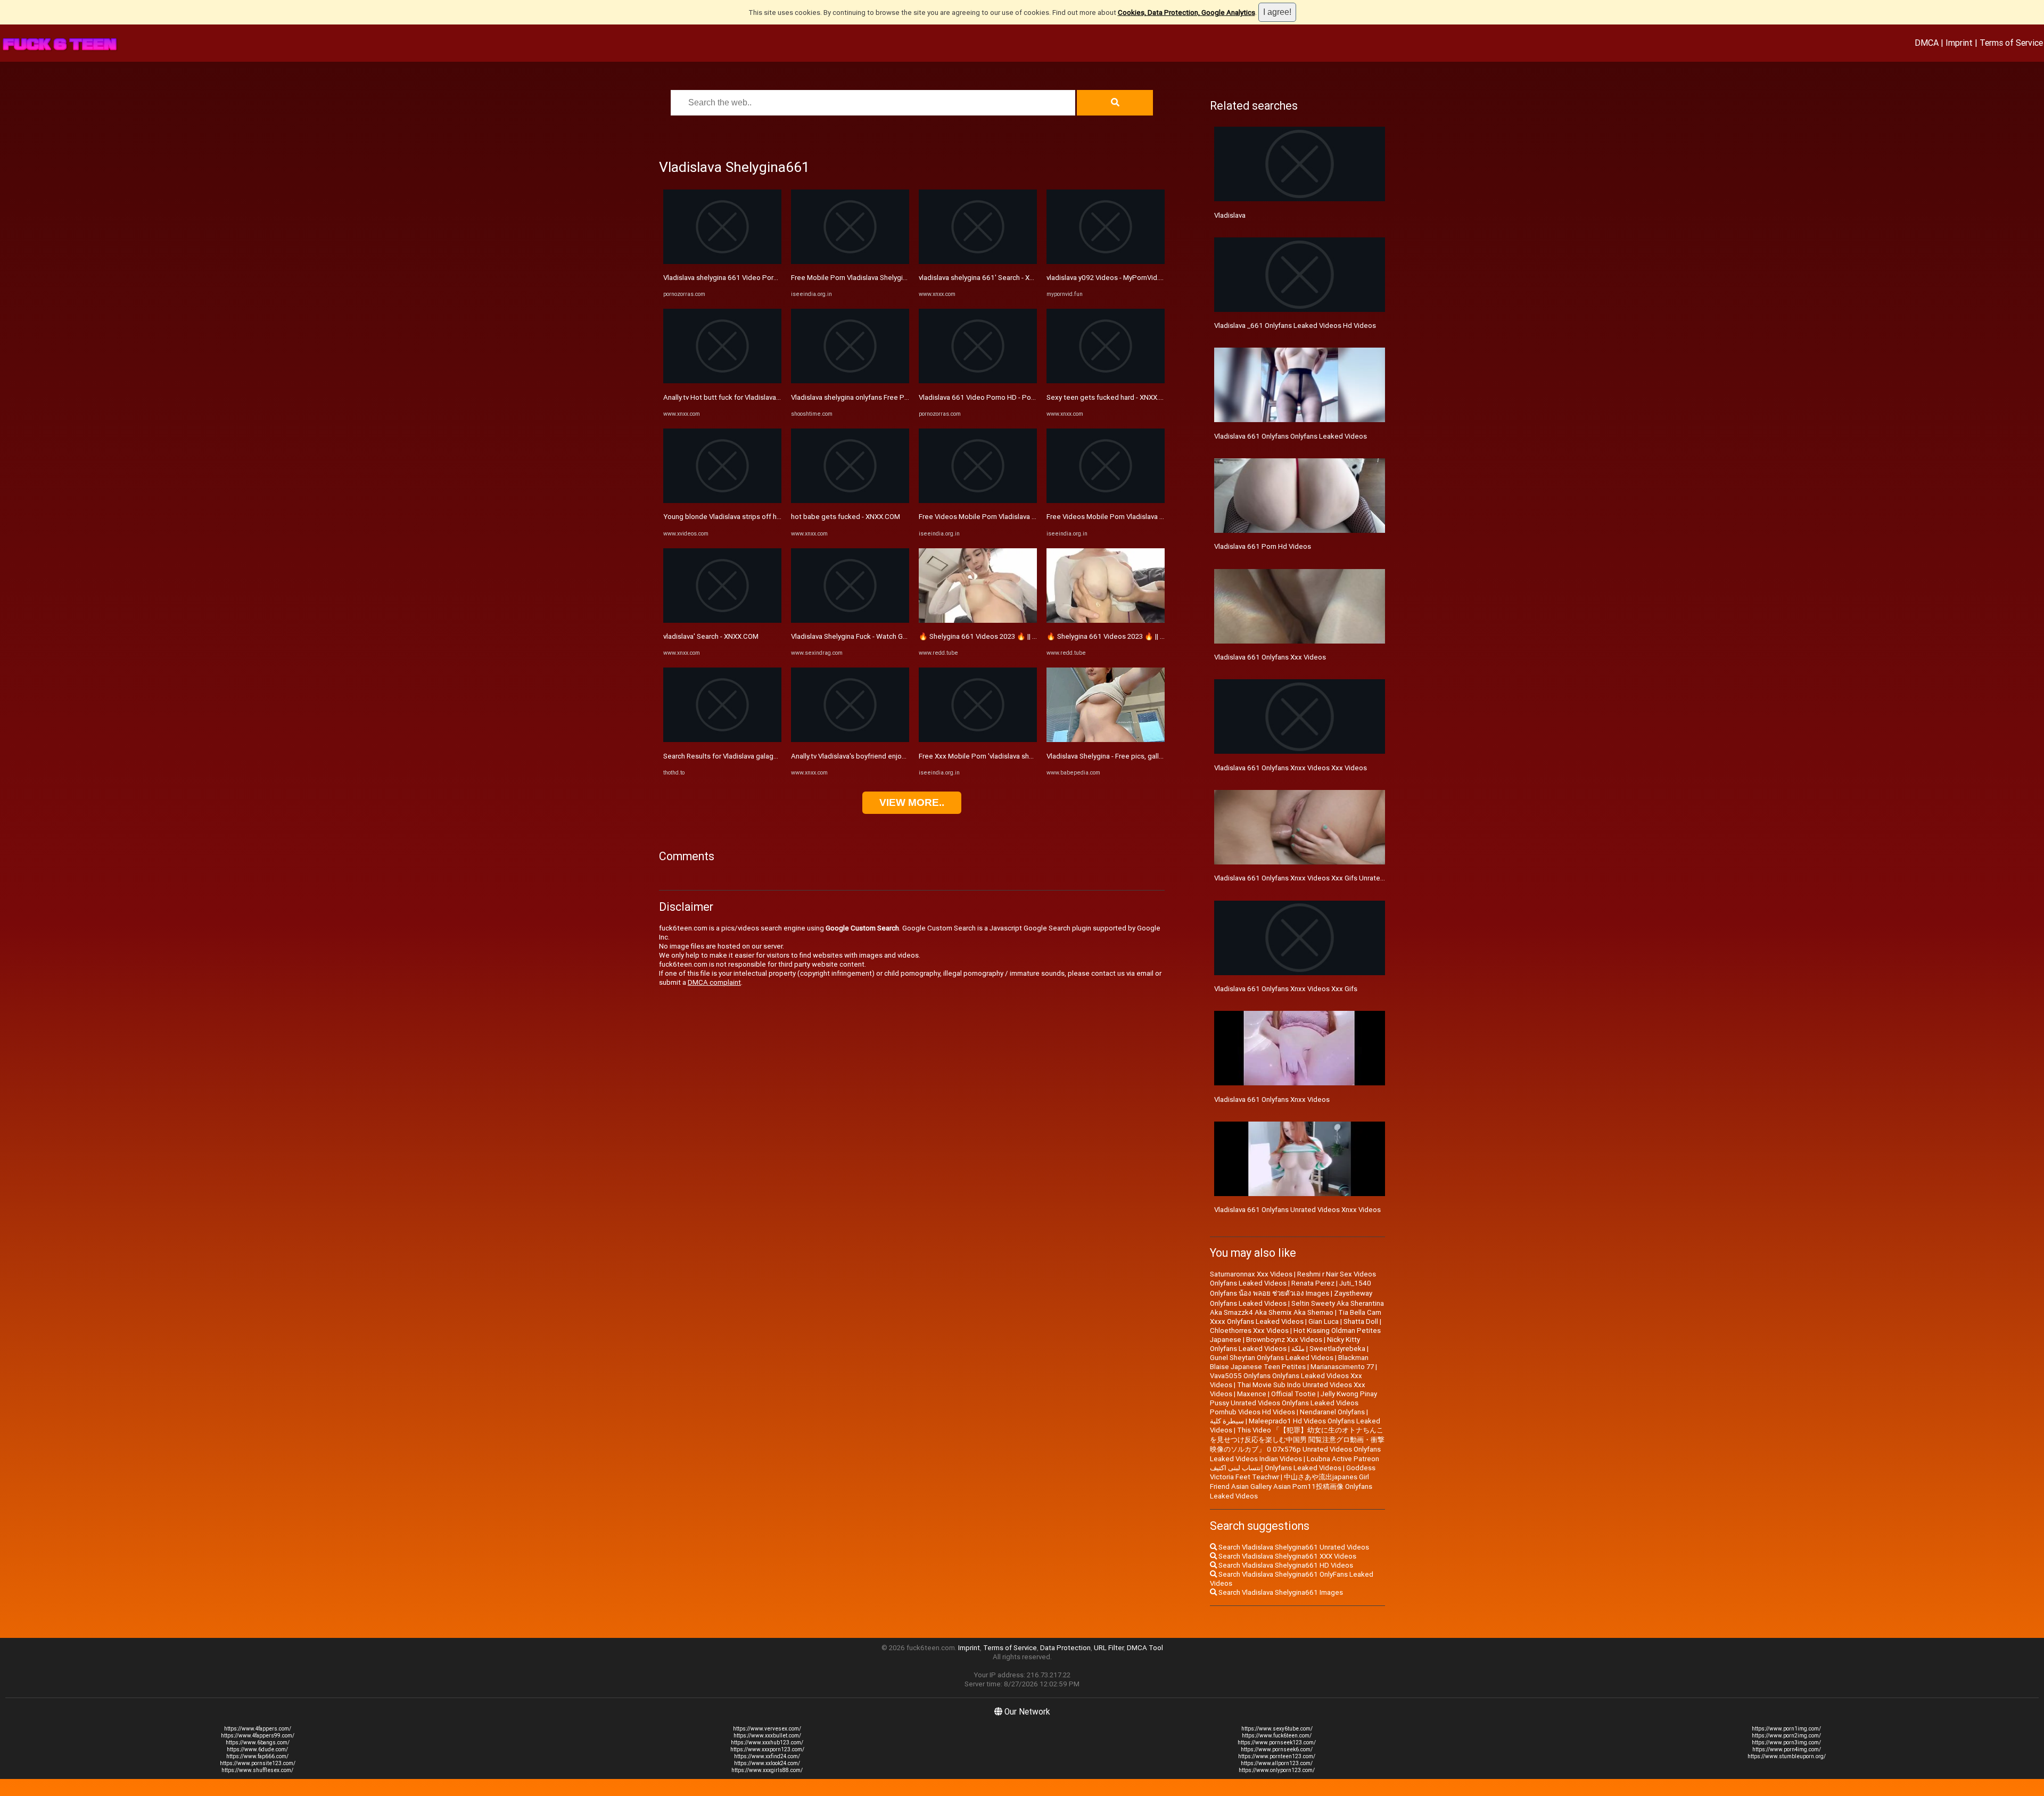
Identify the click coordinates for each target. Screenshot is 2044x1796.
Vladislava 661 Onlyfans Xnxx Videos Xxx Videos (1291, 768)
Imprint (1959, 43)
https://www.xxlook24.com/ (767, 1763)
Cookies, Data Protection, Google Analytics (1186, 13)
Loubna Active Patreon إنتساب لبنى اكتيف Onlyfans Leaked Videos (1295, 1463)
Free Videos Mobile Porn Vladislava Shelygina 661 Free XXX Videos (1025, 517)
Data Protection (1065, 1648)
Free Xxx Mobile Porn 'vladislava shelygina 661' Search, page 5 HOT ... (1029, 756)
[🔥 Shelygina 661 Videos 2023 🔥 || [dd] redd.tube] (978, 620)
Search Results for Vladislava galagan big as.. (734, 756)
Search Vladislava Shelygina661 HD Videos (1285, 1565)
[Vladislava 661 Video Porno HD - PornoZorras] (978, 381)
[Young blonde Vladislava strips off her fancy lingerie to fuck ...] (722, 501)
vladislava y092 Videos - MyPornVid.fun (1108, 278)
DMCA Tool (1145, 1648)
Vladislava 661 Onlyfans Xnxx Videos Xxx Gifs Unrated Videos (1311, 878)
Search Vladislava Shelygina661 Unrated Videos (1293, 1547)
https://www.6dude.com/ (257, 1749)
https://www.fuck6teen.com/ (1277, 1736)
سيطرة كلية (1227, 1421)
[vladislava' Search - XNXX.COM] (722, 620)
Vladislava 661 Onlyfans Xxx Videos (1270, 657)
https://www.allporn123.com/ (1277, 1763)
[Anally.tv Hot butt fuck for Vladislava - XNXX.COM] (722, 381)
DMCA (1927, 43)
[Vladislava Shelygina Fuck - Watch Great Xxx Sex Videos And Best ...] (850, 620)
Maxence (1252, 1394)
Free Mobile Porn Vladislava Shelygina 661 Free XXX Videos (885, 278)
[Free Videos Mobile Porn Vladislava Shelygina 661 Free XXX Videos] (978, 501)
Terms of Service (2011, 43)
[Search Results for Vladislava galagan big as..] (722, 740)
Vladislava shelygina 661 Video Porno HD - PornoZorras (751, 278)
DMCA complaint (714, 982)
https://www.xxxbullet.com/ (767, 1736)
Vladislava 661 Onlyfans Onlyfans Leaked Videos (1291, 436)
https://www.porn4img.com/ (1787, 1749)
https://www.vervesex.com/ (767, 1729)
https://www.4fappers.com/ (258, 1729)
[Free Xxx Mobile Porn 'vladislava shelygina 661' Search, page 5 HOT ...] (978, 740)
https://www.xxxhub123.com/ (767, 1743)
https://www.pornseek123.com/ (1277, 1743)
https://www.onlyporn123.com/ (1277, 1770)
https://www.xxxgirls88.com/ (767, 1770)
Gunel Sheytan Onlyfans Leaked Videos (1272, 1358)
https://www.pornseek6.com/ (1277, 1749)
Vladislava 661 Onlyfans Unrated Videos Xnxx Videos (1297, 1210)
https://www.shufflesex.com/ (257, 1770)
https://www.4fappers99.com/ (258, 1736)
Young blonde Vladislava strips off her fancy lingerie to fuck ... (760, 517)
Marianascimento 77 (1342, 1367)
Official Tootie (1293, 1394)
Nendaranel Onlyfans (1332, 1412)
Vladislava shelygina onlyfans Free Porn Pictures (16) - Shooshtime (896, 397)
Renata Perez (1313, 1283)
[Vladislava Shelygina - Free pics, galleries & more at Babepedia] (1106, 740)
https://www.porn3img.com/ (1786, 1743)
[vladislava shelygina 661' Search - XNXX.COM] (978, 262)
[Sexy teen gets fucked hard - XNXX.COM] (1106, 381)
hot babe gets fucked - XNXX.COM (846, 517)
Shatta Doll (1361, 1321)
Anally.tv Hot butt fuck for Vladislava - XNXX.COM (740, 397)
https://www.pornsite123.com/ (258, 1763)
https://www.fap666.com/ (257, 1756)
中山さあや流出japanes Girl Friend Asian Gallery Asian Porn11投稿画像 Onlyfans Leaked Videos (1291, 1486)
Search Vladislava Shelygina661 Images (1280, 1592)
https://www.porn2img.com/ (1786, 1736)
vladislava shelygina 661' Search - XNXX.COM (989, 278)
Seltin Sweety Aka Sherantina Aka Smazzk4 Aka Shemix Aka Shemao (1297, 1308)
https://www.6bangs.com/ (258, 1743)
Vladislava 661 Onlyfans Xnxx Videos (1272, 1099)
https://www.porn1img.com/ (1786, 1729)
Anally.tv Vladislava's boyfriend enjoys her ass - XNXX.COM (882, 756)
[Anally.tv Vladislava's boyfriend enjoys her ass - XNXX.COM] (850, 740)
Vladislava (1230, 215)
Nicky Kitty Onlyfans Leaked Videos (1285, 1344)
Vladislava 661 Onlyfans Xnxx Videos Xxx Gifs (1286, 989)
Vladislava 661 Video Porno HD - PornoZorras (990, 397)
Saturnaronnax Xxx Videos (1251, 1274)
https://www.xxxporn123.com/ (767, 1749)
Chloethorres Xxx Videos (1249, 1330)
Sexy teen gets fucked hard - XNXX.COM (1110, 397)
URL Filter (1109, 1648)
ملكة (1298, 1349)
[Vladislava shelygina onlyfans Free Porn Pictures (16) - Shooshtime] (850, 381)
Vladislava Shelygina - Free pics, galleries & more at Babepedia (1145, 756)
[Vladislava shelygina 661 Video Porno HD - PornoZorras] (722, 262)
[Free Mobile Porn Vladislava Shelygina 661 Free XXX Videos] (850, 262)
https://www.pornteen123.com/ (1277, 1756)
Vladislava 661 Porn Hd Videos (1263, 546)
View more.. (912, 802)
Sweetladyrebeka (1337, 1349)
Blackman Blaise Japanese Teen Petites (1289, 1362)
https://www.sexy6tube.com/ (1277, 1729)
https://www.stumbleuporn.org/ (1787, 1756)
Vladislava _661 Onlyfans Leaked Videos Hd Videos (1295, 326)
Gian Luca (1324, 1321)
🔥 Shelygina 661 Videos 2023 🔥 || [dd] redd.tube (998, 636)
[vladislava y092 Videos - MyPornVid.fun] (1106, 262)
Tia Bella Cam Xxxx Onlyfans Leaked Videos (1296, 1317)
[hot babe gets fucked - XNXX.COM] (850, 501)
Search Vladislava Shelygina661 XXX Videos (1287, 1556)
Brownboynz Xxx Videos (1284, 1340)
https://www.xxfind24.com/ (767, 1756)
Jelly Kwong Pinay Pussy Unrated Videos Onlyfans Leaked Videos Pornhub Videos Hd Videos (1293, 1403)
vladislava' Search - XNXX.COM (711, 636)
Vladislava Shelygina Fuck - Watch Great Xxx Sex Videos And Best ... (897, 636)
